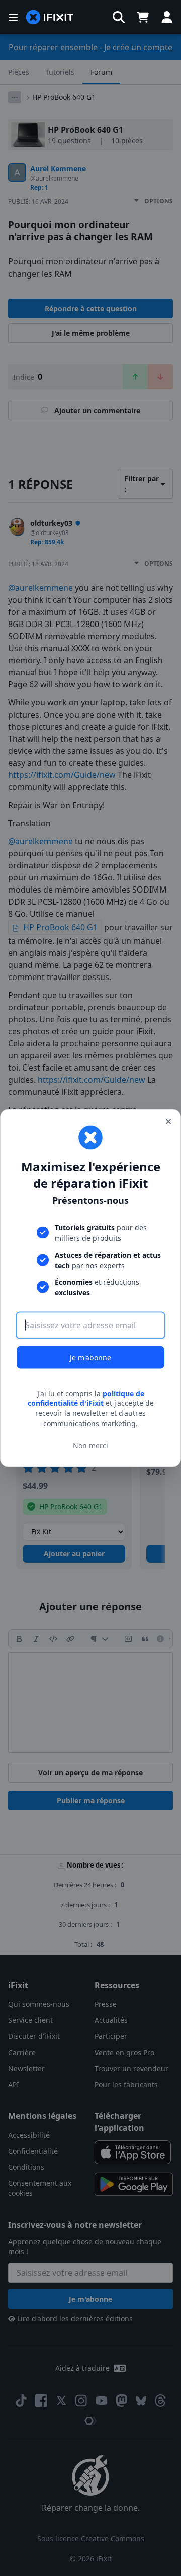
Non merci (90, 1445)
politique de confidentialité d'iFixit (86, 1398)
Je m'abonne (90, 1357)
